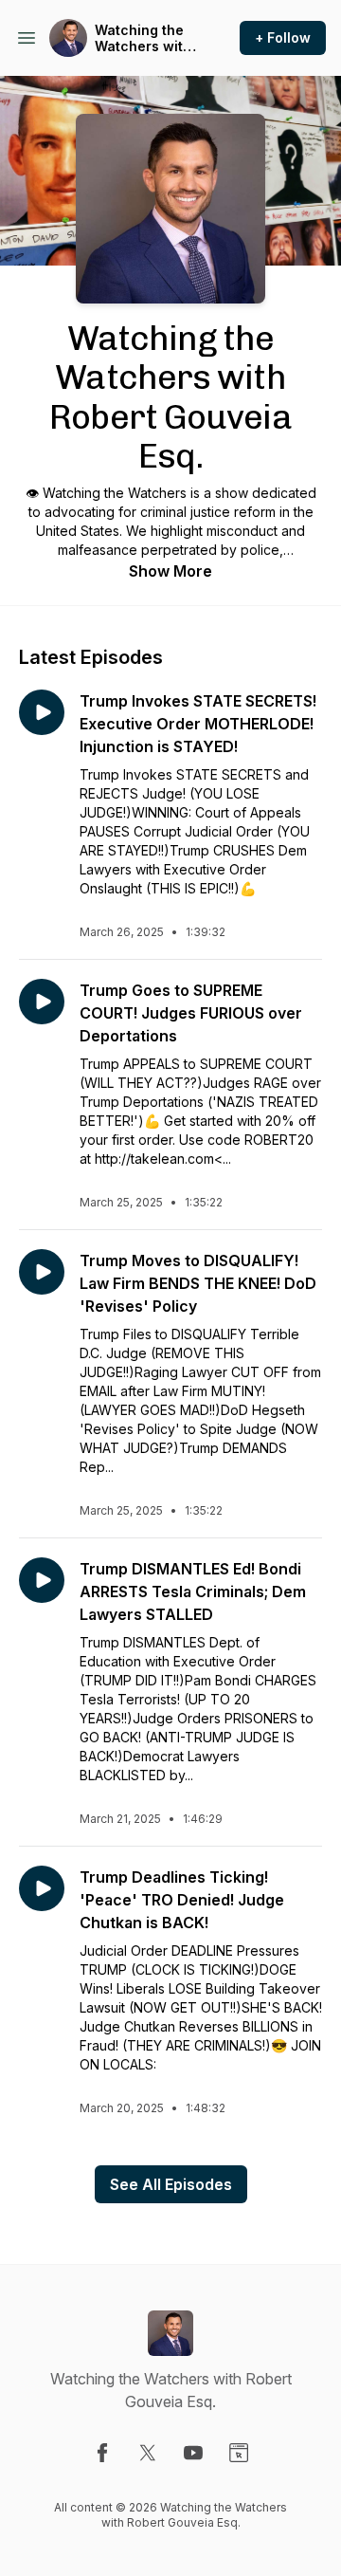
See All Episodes (171, 2184)
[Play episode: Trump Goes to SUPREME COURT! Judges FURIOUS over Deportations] (42, 1002)
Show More (170, 571)
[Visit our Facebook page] (102, 2453)
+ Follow (283, 37)
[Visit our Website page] (239, 2453)
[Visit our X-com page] (148, 2453)
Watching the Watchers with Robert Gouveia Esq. (143, 38)
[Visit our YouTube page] (193, 2453)
